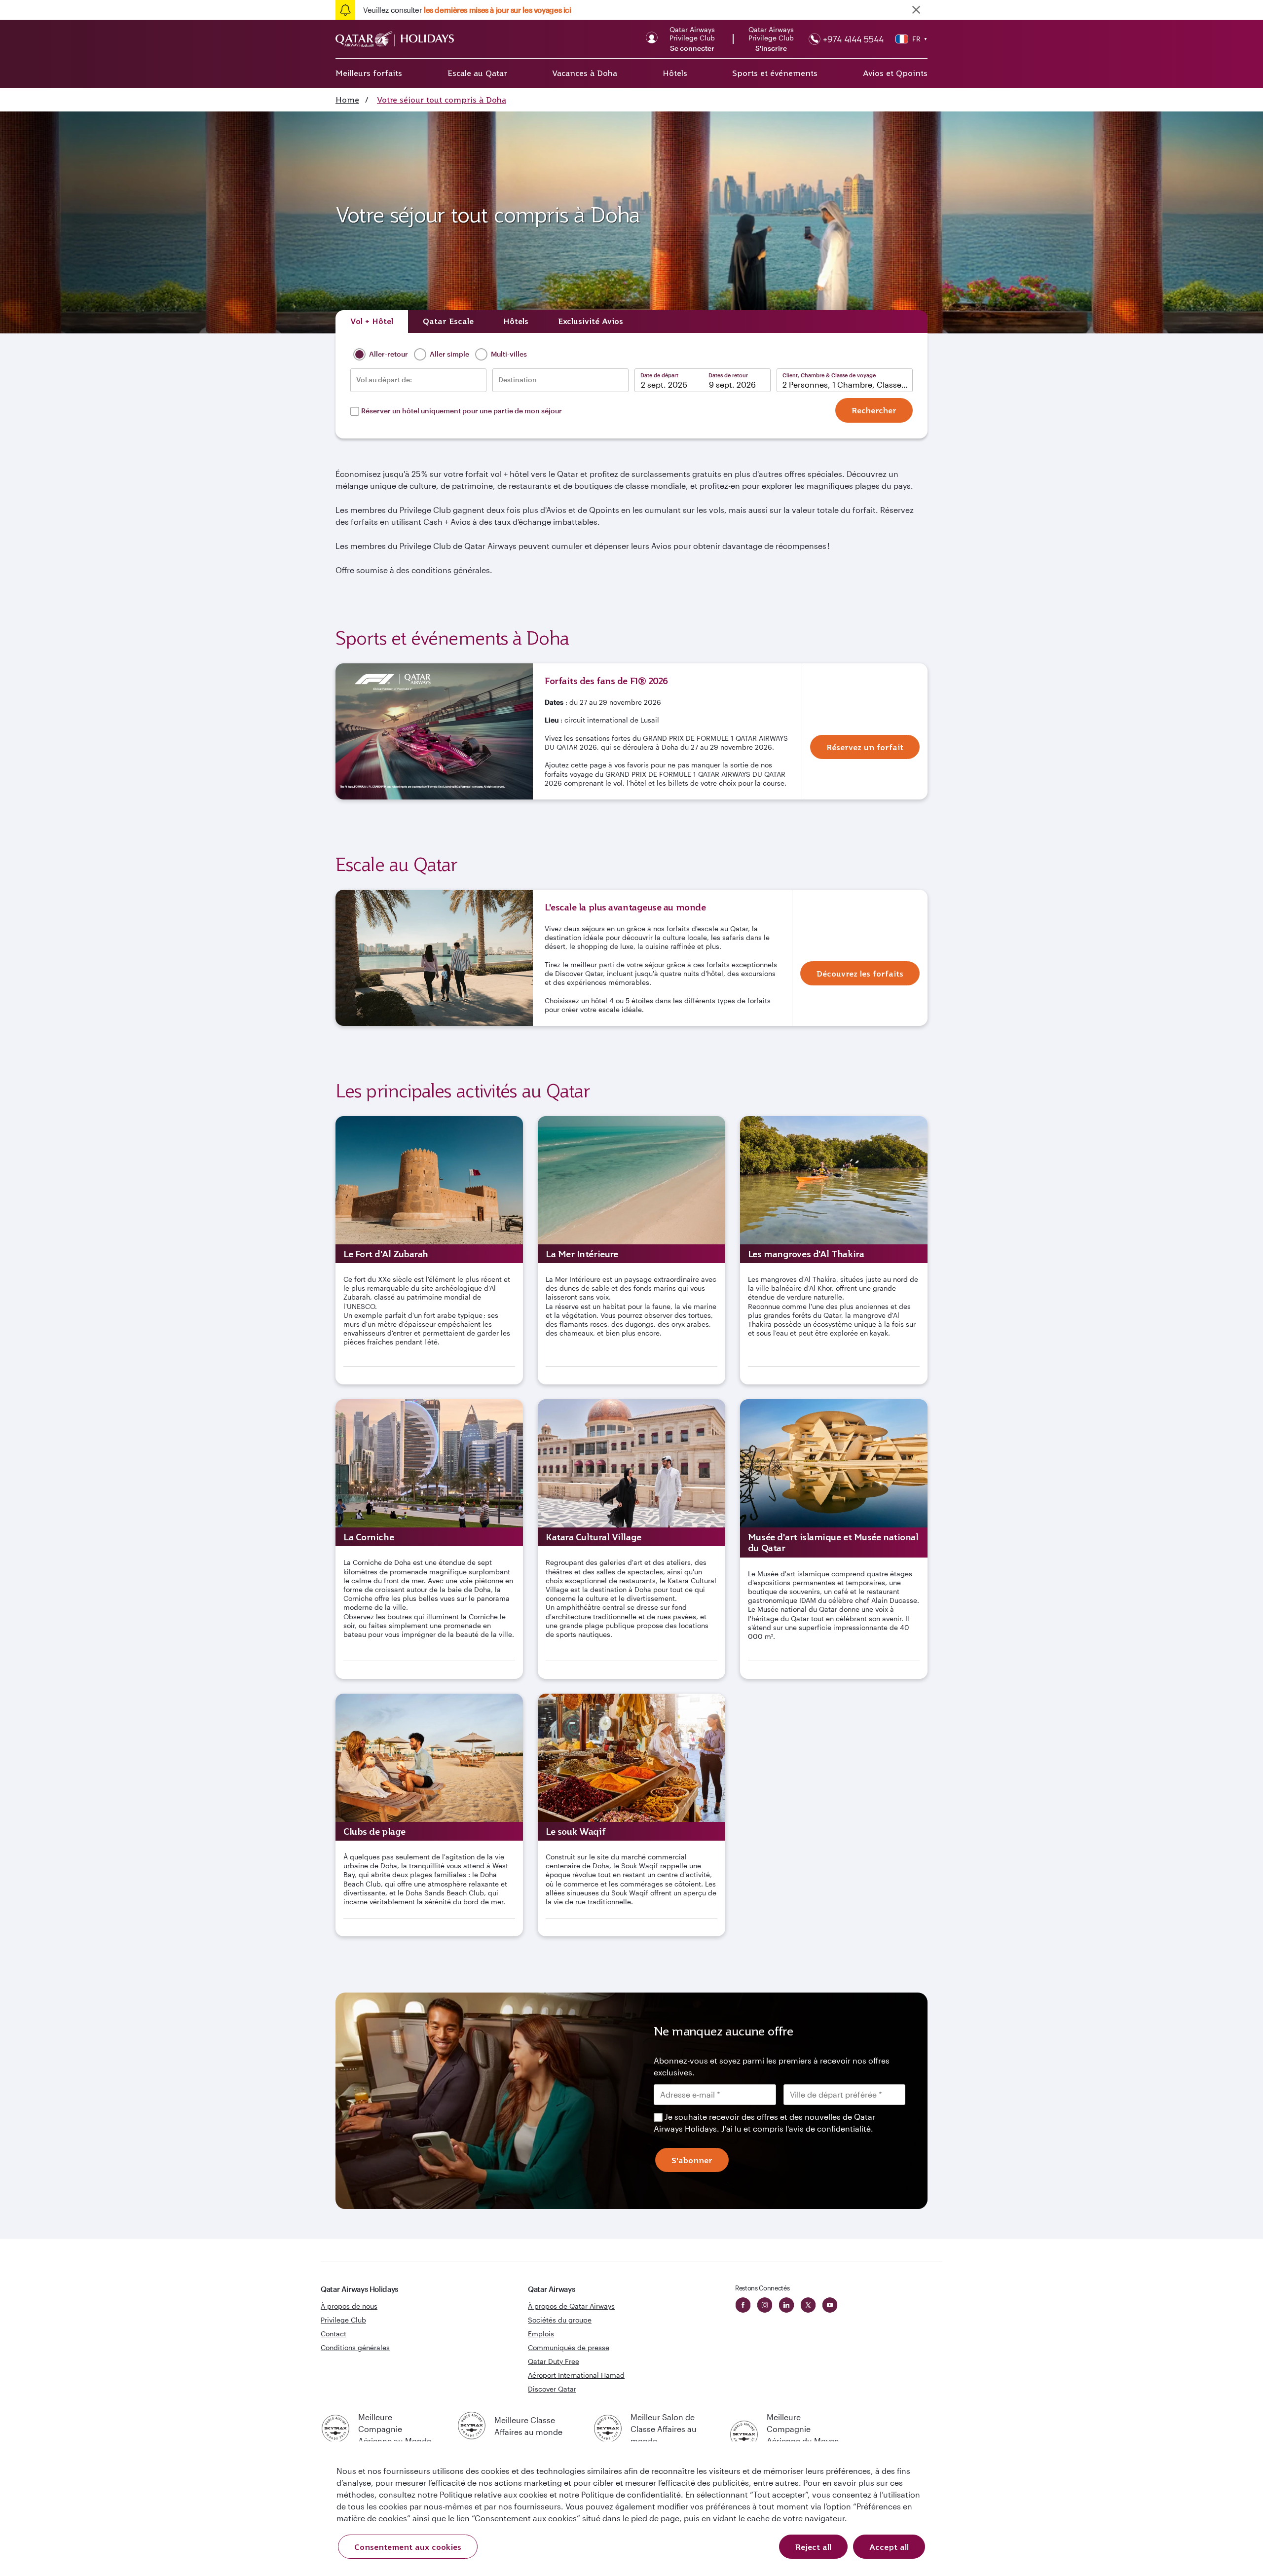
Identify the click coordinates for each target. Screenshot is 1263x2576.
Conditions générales (355, 2347)
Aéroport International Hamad (576, 2375)
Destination (518, 380)
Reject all (813, 2547)
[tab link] (591, 322)
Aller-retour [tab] (388, 354)
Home (347, 100)
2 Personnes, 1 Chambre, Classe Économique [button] (848, 384)
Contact (334, 2334)
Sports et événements (775, 73)
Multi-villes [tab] (508, 354)
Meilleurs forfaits (369, 73)
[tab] (372, 322)
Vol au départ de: (384, 380)
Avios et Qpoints (895, 73)
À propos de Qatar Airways (571, 2306)
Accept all (889, 2547)
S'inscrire (771, 48)
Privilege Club (343, 2320)
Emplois (541, 2334)
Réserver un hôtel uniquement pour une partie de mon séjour (462, 411)
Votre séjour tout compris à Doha (442, 100)
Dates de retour (728, 375)
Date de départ (659, 375)
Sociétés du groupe (560, 2320)
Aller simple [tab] (449, 354)
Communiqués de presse (569, 2347)
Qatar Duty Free (554, 2361)
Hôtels (675, 73)
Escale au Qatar (477, 73)
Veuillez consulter (467, 10)
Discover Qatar (552, 2389)
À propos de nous (349, 2306)
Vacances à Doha (585, 73)
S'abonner (692, 2160)
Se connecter (692, 48)
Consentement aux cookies (408, 2547)
